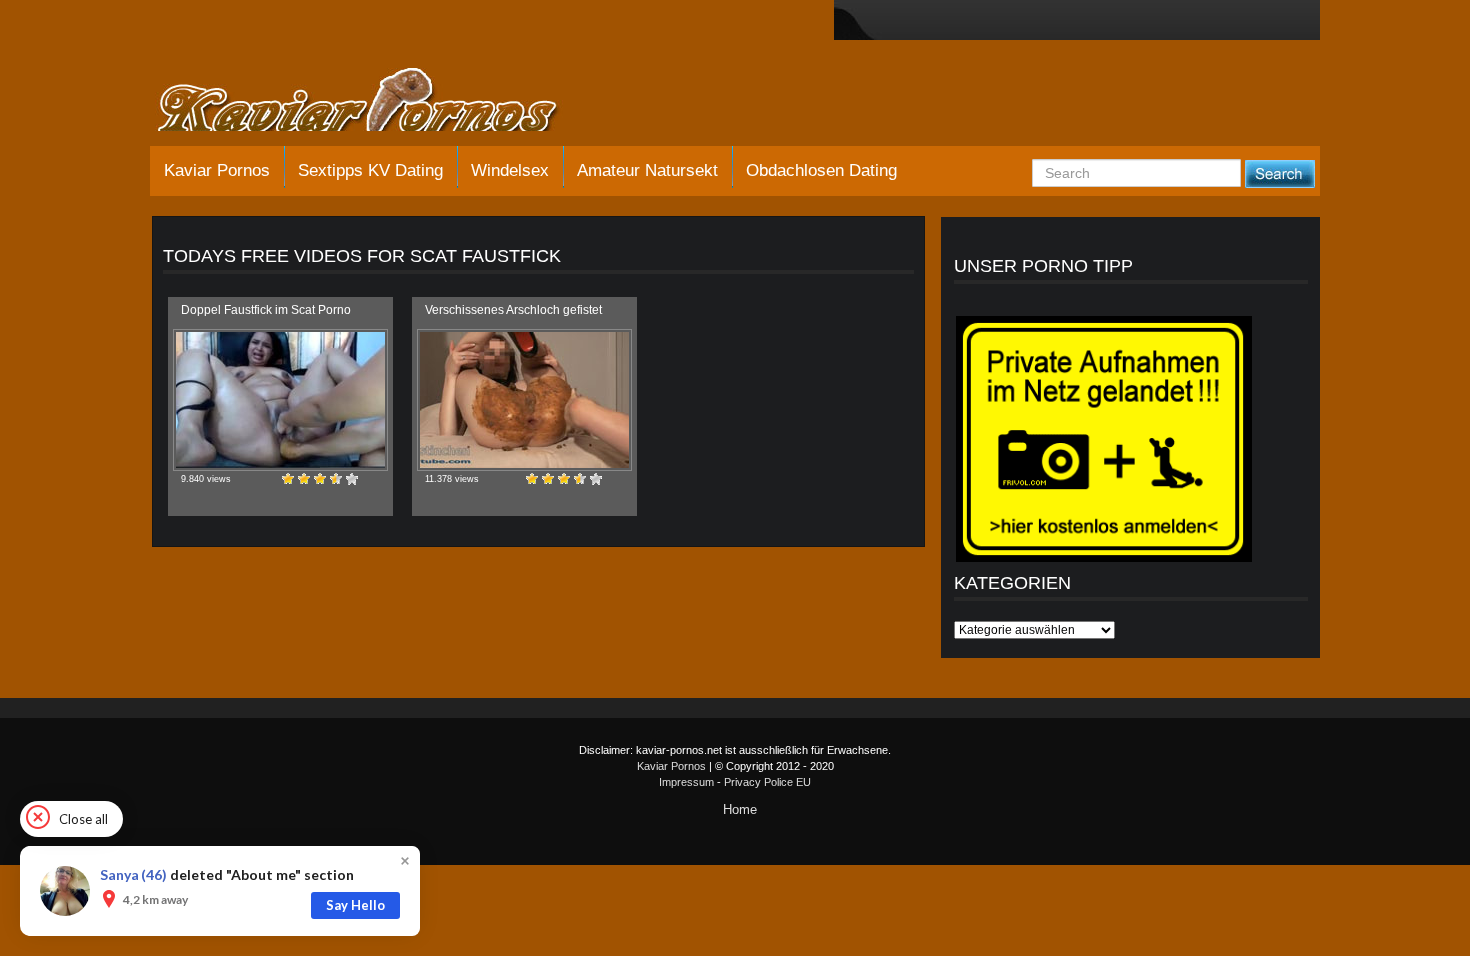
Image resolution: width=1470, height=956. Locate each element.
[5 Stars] (352, 479)
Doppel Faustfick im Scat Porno (266, 310)
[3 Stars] (320, 479)
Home (740, 809)
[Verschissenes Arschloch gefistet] (524, 400)
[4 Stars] (336, 479)
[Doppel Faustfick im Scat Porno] (280, 400)
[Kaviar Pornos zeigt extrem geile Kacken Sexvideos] (380, 102)
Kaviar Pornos (217, 170)
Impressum (686, 782)
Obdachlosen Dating (821, 170)
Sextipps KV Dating (370, 170)
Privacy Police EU (767, 782)
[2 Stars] (304, 479)
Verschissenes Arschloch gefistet (513, 310)
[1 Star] (288, 479)
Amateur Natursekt (647, 170)
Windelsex (510, 170)
